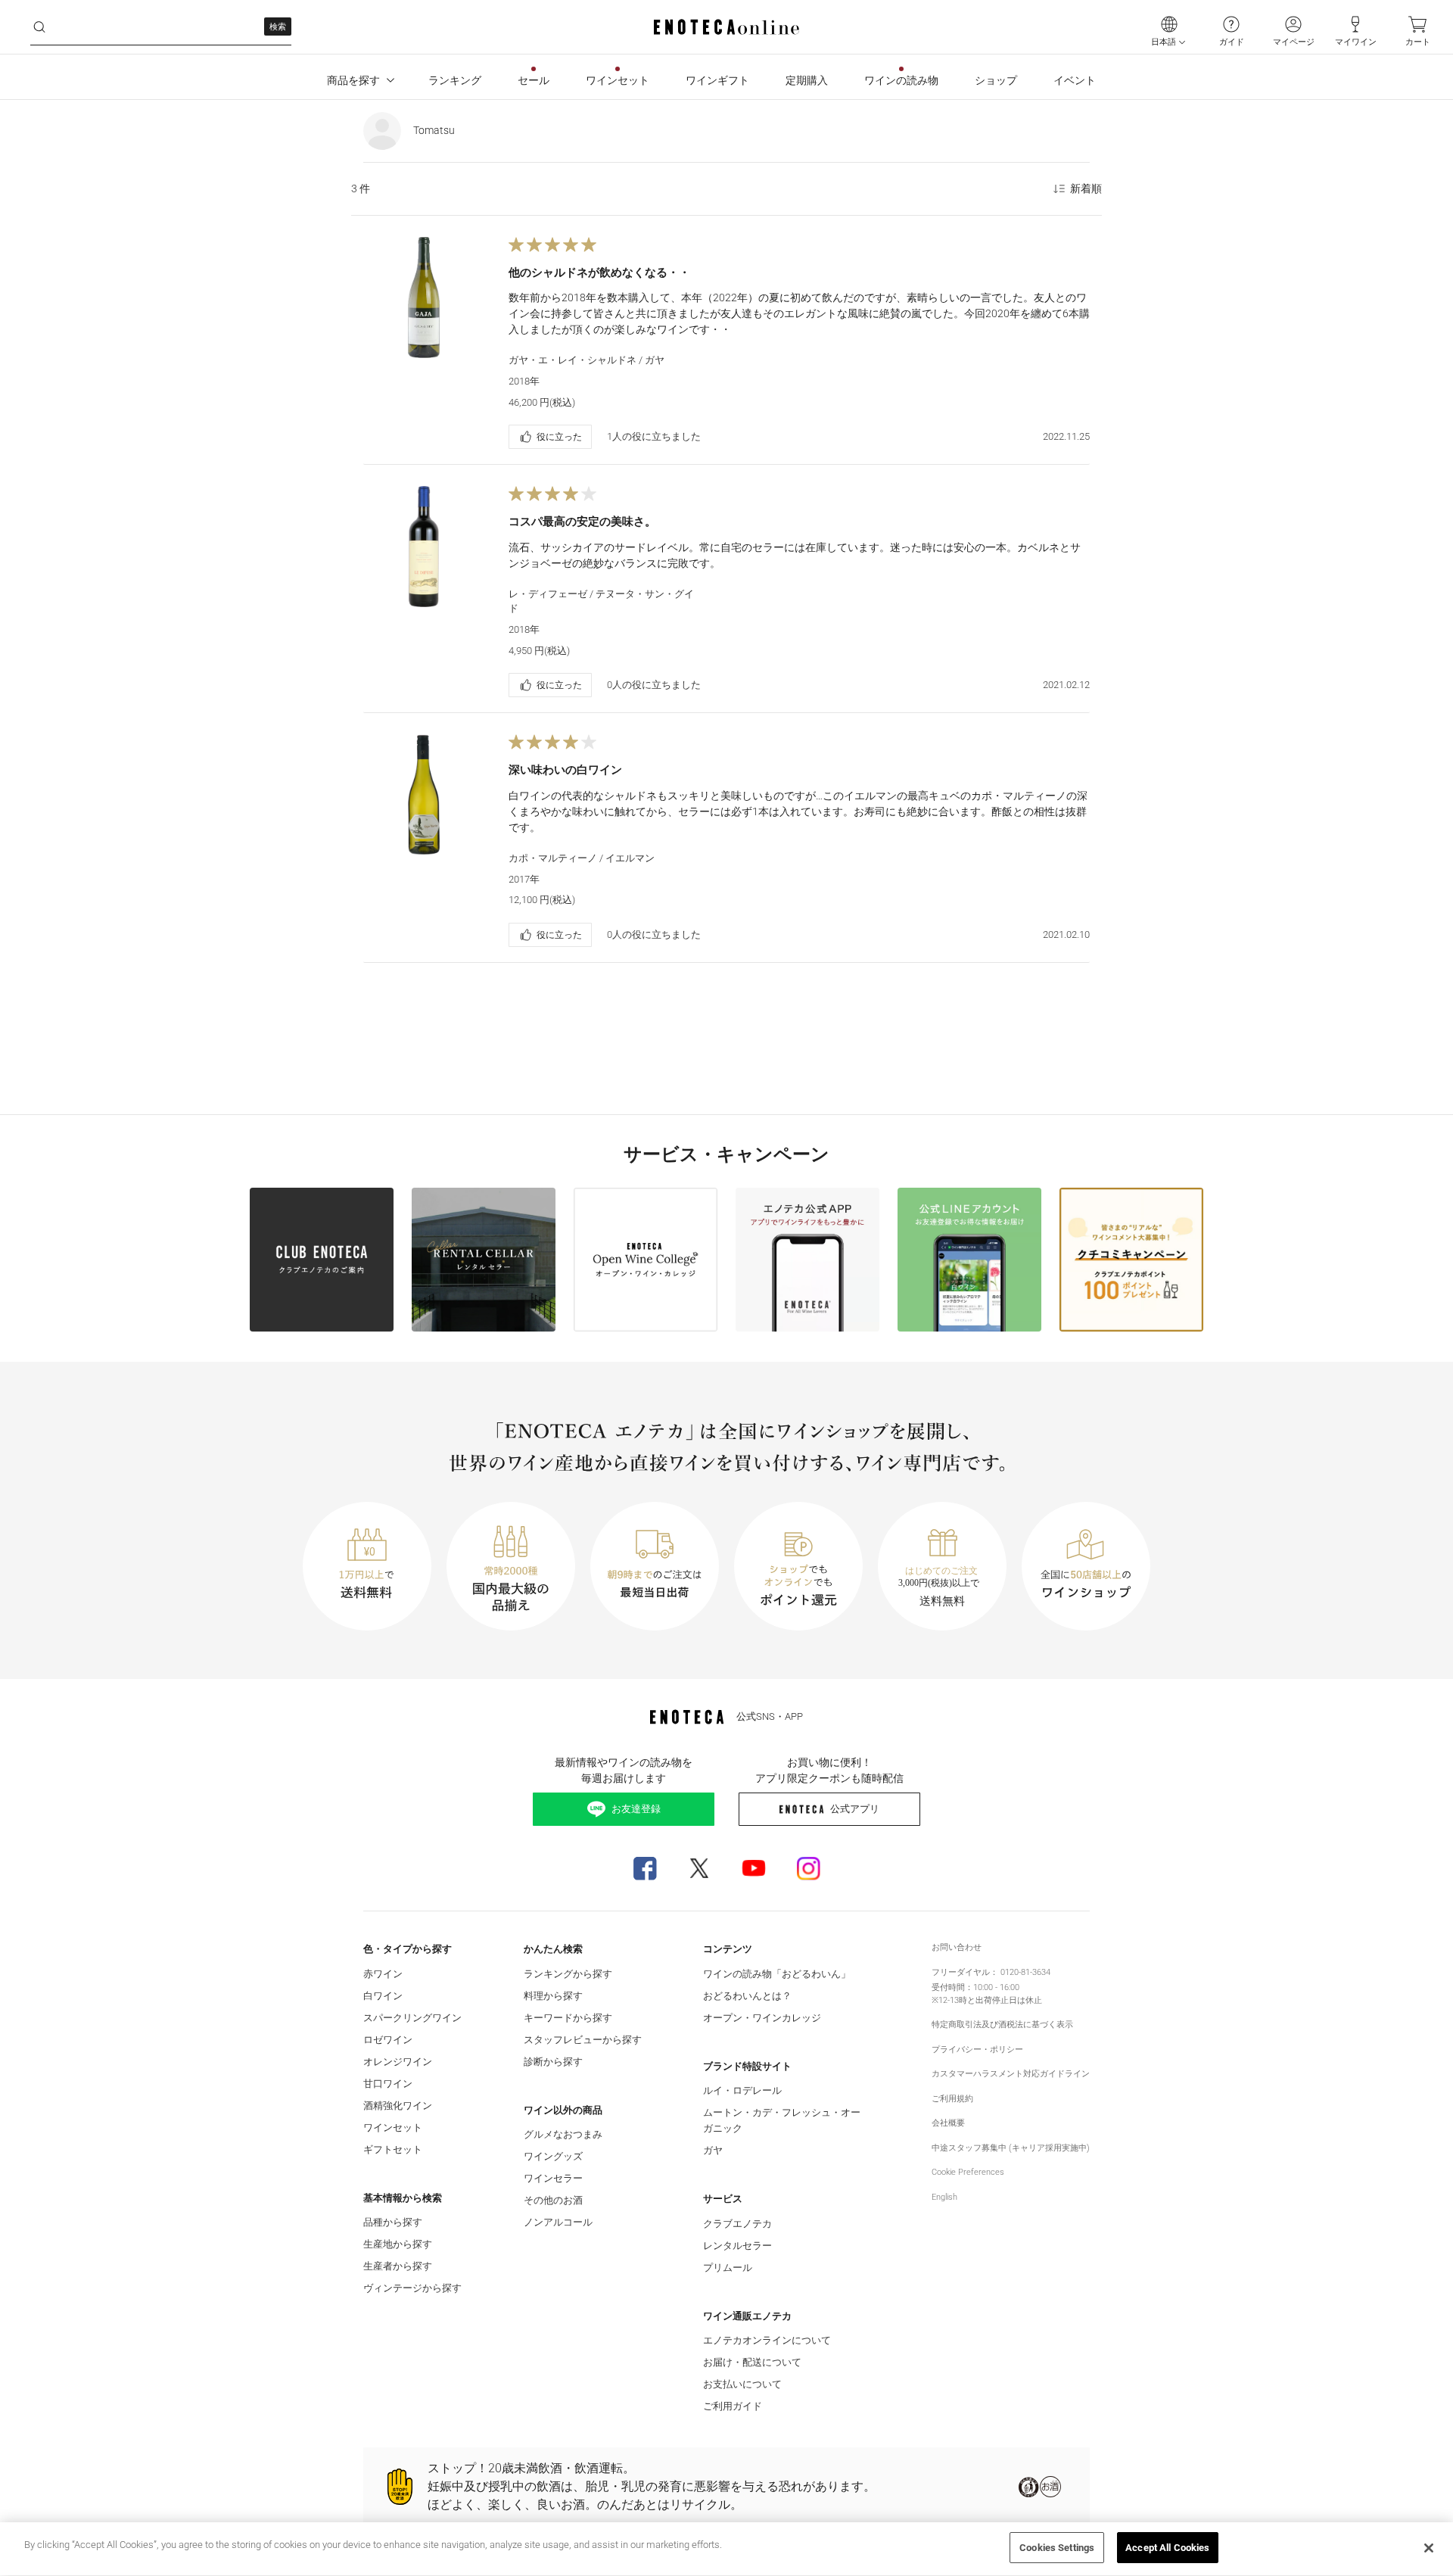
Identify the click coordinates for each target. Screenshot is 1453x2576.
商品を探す (353, 80)
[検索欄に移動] (39, 27)
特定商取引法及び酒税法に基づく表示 (1002, 2025)
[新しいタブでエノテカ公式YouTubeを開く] (754, 1868)
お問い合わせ (957, 1947)
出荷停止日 (996, 2000)
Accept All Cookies (1167, 2548)
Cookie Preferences (968, 2172)
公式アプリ (855, 1809)
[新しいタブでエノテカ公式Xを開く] (699, 1868)
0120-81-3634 (1025, 1972)
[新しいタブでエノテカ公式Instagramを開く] (808, 1868)
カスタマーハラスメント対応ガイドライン (1011, 2074)
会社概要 (948, 2123)
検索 (278, 27)
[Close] (1429, 2548)
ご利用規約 (952, 2099)
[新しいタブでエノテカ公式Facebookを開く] (645, 1868)
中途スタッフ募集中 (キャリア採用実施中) (1011, 2148)
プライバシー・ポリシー (977, 2050)
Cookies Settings (1057, 2548)
